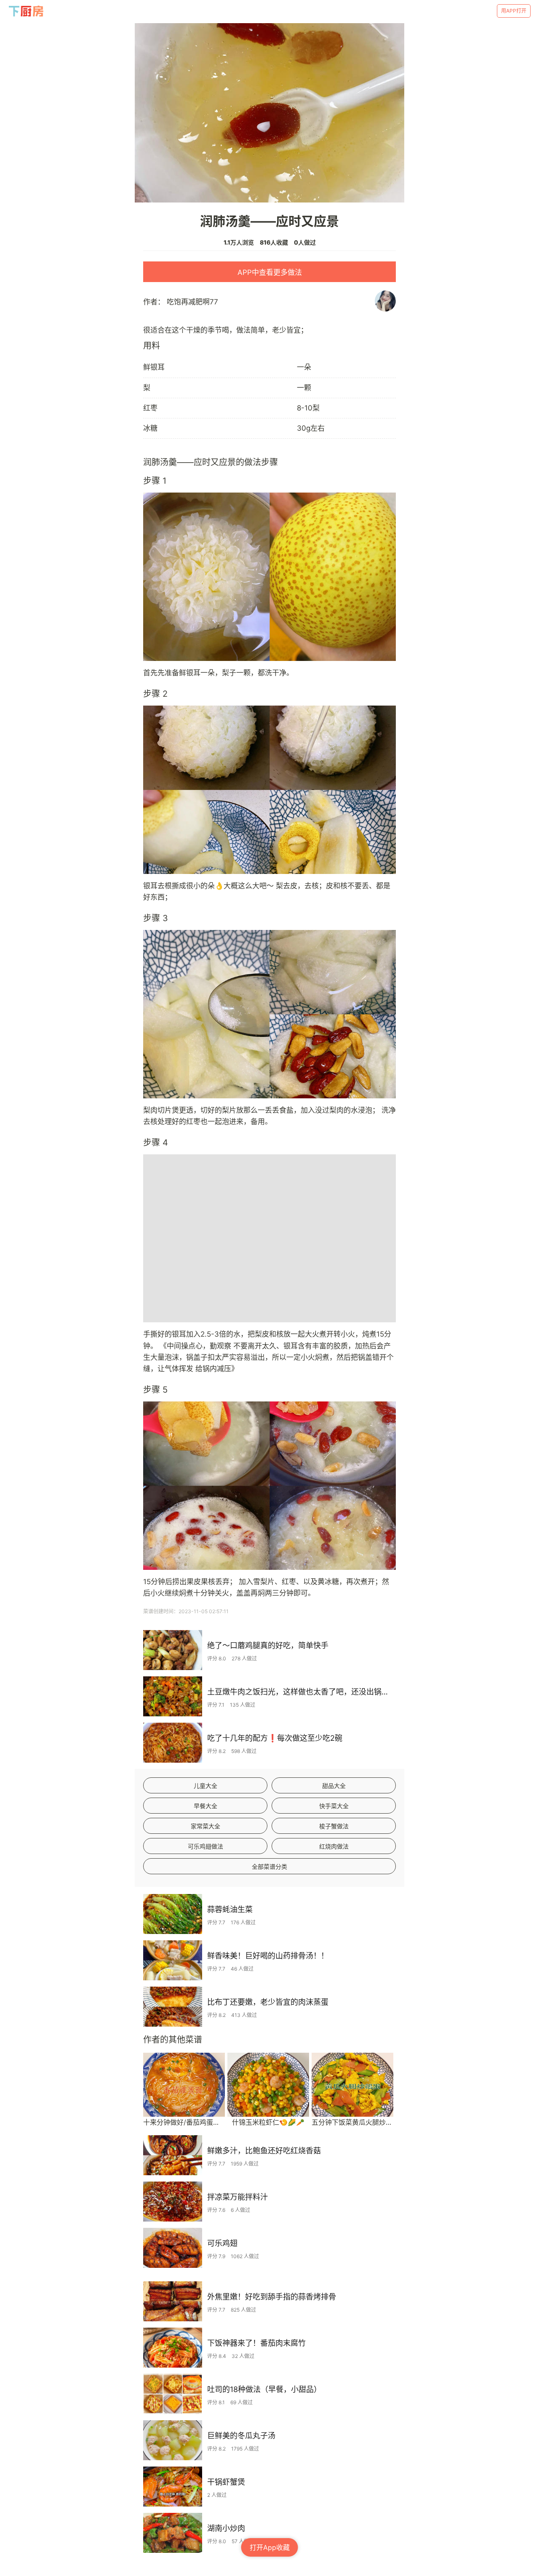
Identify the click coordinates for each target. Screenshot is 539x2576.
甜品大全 (334, 1786)
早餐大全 (205, 1806)
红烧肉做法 (334, 1846)
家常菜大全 (205, 1826)
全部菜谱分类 (269, 1866)
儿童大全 (205, 1786)
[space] (27, 11)
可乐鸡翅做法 (205, 1846)
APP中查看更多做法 (270, 272)
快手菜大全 (334, 1806)
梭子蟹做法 (334, 1826)
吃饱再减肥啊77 (192, 302)
